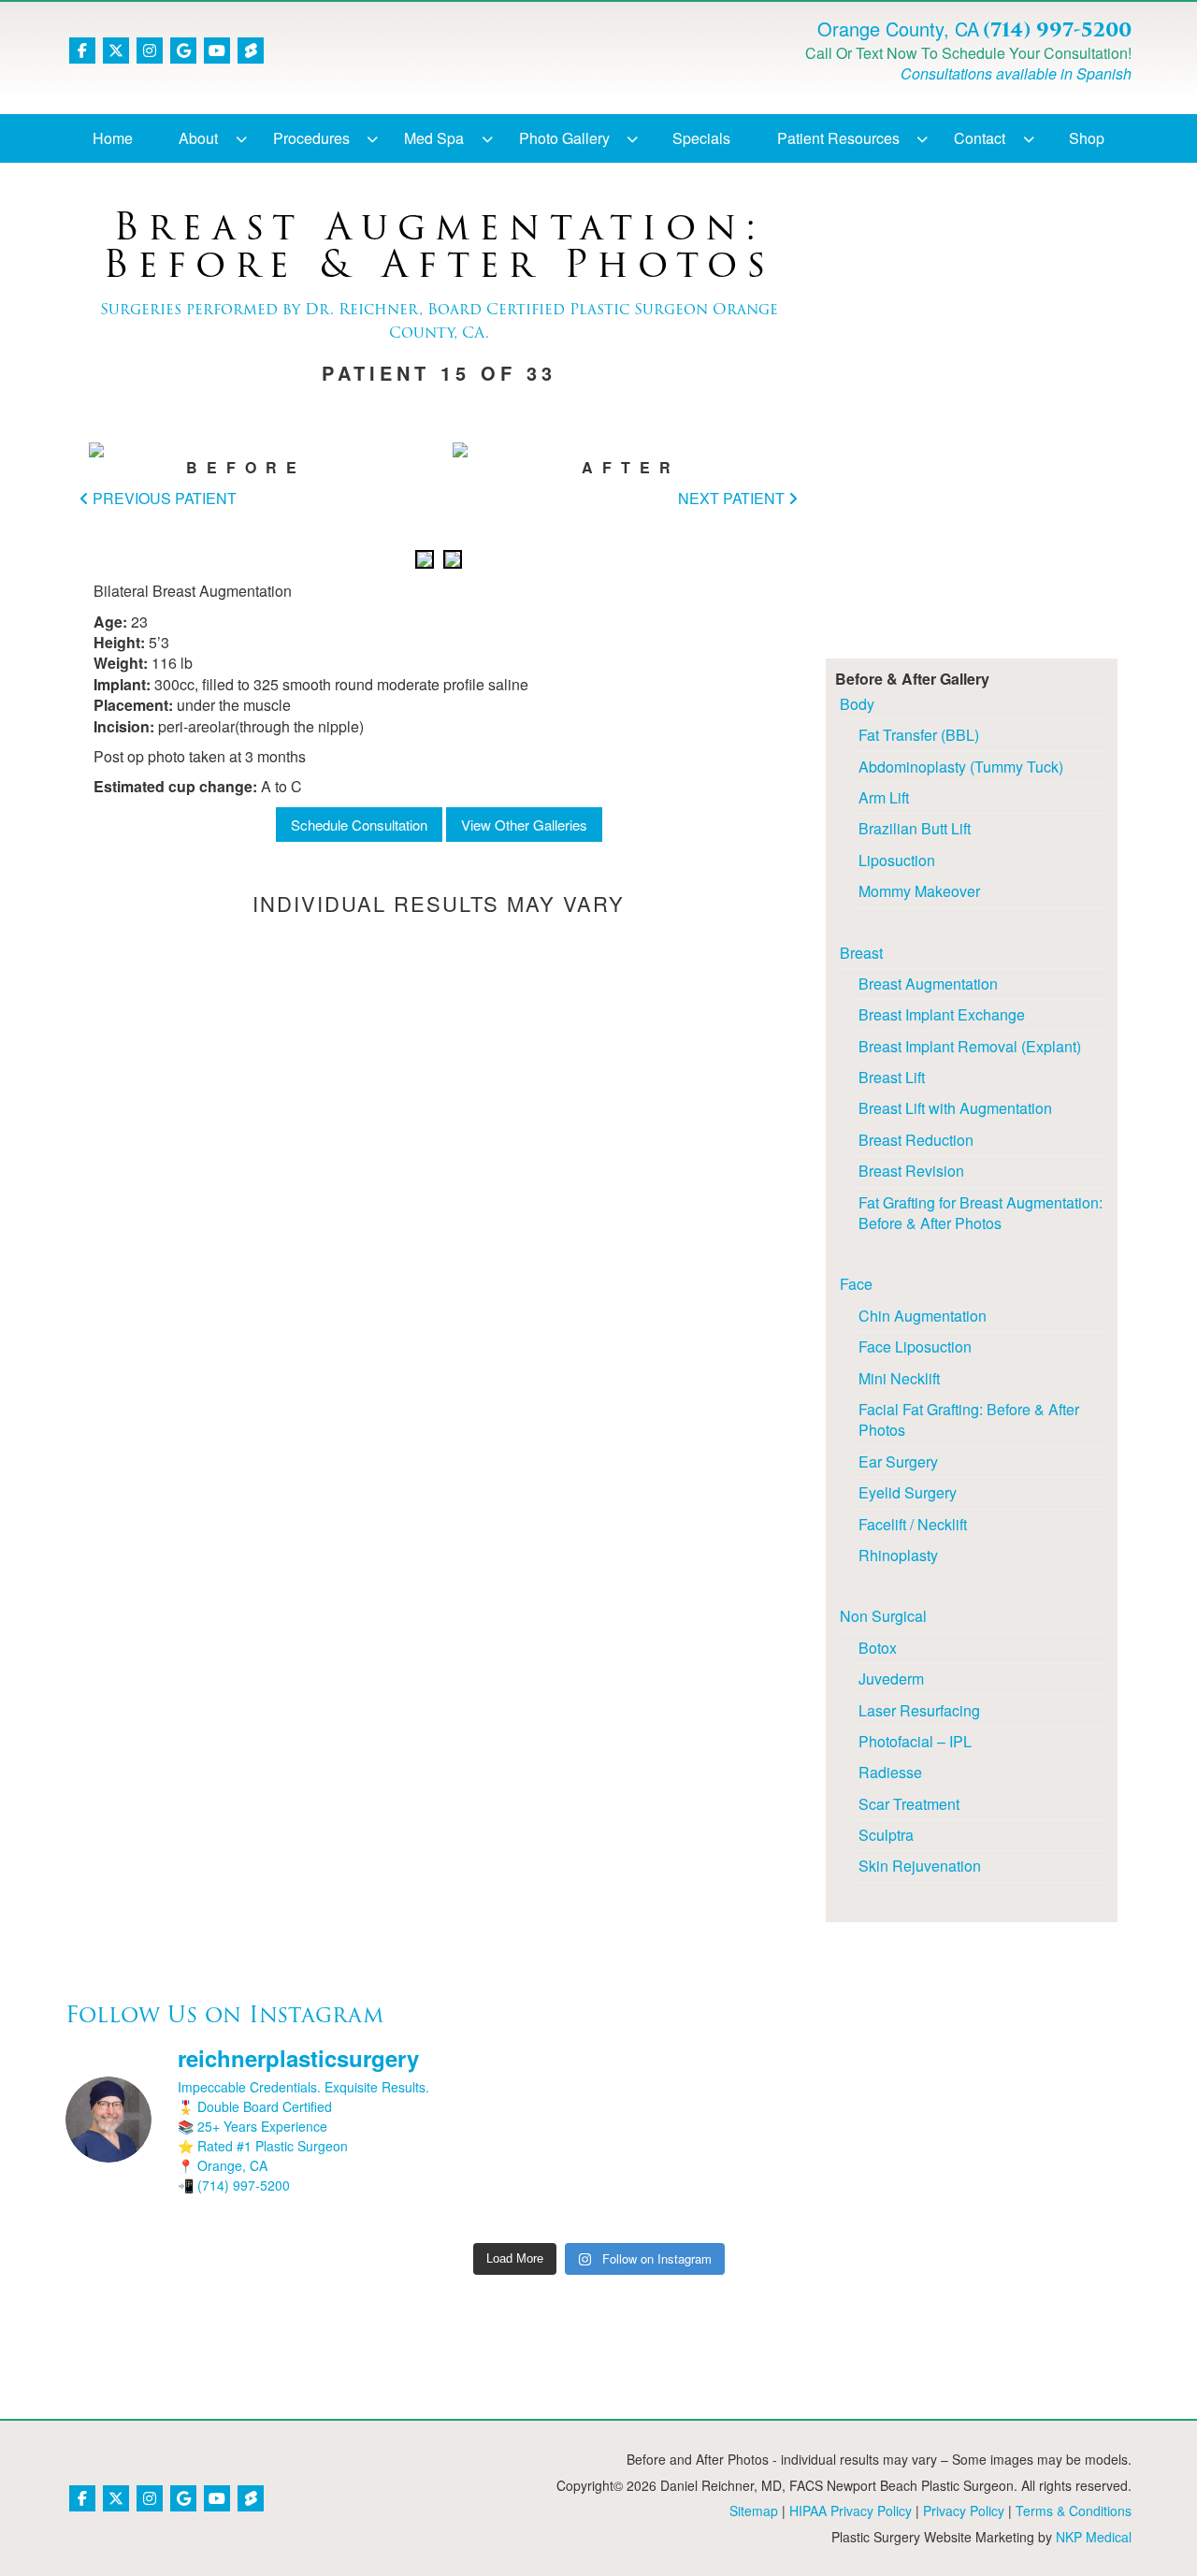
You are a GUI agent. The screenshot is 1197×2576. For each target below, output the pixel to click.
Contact (980, 138)
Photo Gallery (564, 138)
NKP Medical (1094, 2537)
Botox (878, 1648)
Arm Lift (884, 797)
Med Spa (434, 138)
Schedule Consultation (359, 825)
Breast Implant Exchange (942, 1014)
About (198, 138)
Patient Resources (838, 138)
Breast (861, 953)
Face (856, 1284)
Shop (1087, 138)
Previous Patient (163, 498)
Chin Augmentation (923, 1316)
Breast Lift (892, 1077)
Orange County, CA (898, 29)
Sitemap (754, 2511)
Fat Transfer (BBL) (919, 735)
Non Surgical (883, 1616)
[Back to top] (1136, 2515)
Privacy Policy (964, 2511)
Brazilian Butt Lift (915, 828)
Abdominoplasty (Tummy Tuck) (961, 767)
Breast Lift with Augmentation (955, 1108)
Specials (701, 138)
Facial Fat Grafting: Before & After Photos (969, 1419)
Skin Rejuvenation (920, 1866)
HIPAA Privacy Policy (851, 2511)
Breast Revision (911, 1171)
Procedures (311, 138)
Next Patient (733, 498)
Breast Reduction (916, 1140)
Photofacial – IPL (915, 1741)
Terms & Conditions (1074, 2511)
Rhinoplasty (898, 1555)
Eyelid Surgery (908, 1492)
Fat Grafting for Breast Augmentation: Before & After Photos (981, 1213)
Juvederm (891, 1679)
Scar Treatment (909, 1804)
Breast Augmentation (928, 984)
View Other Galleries (524, 825)
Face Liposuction (915, 1346)
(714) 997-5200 (1057, 30)
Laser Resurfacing (919, 1710)
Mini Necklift (899, 1378)
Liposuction (897, 860)
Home (113, 138)
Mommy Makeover (919, 891)
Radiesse (890, 1772)
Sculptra (886, 1835)
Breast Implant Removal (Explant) (970, 1046)
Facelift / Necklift (913, 1524)
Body (857, 704)
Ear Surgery (898, 1462)
